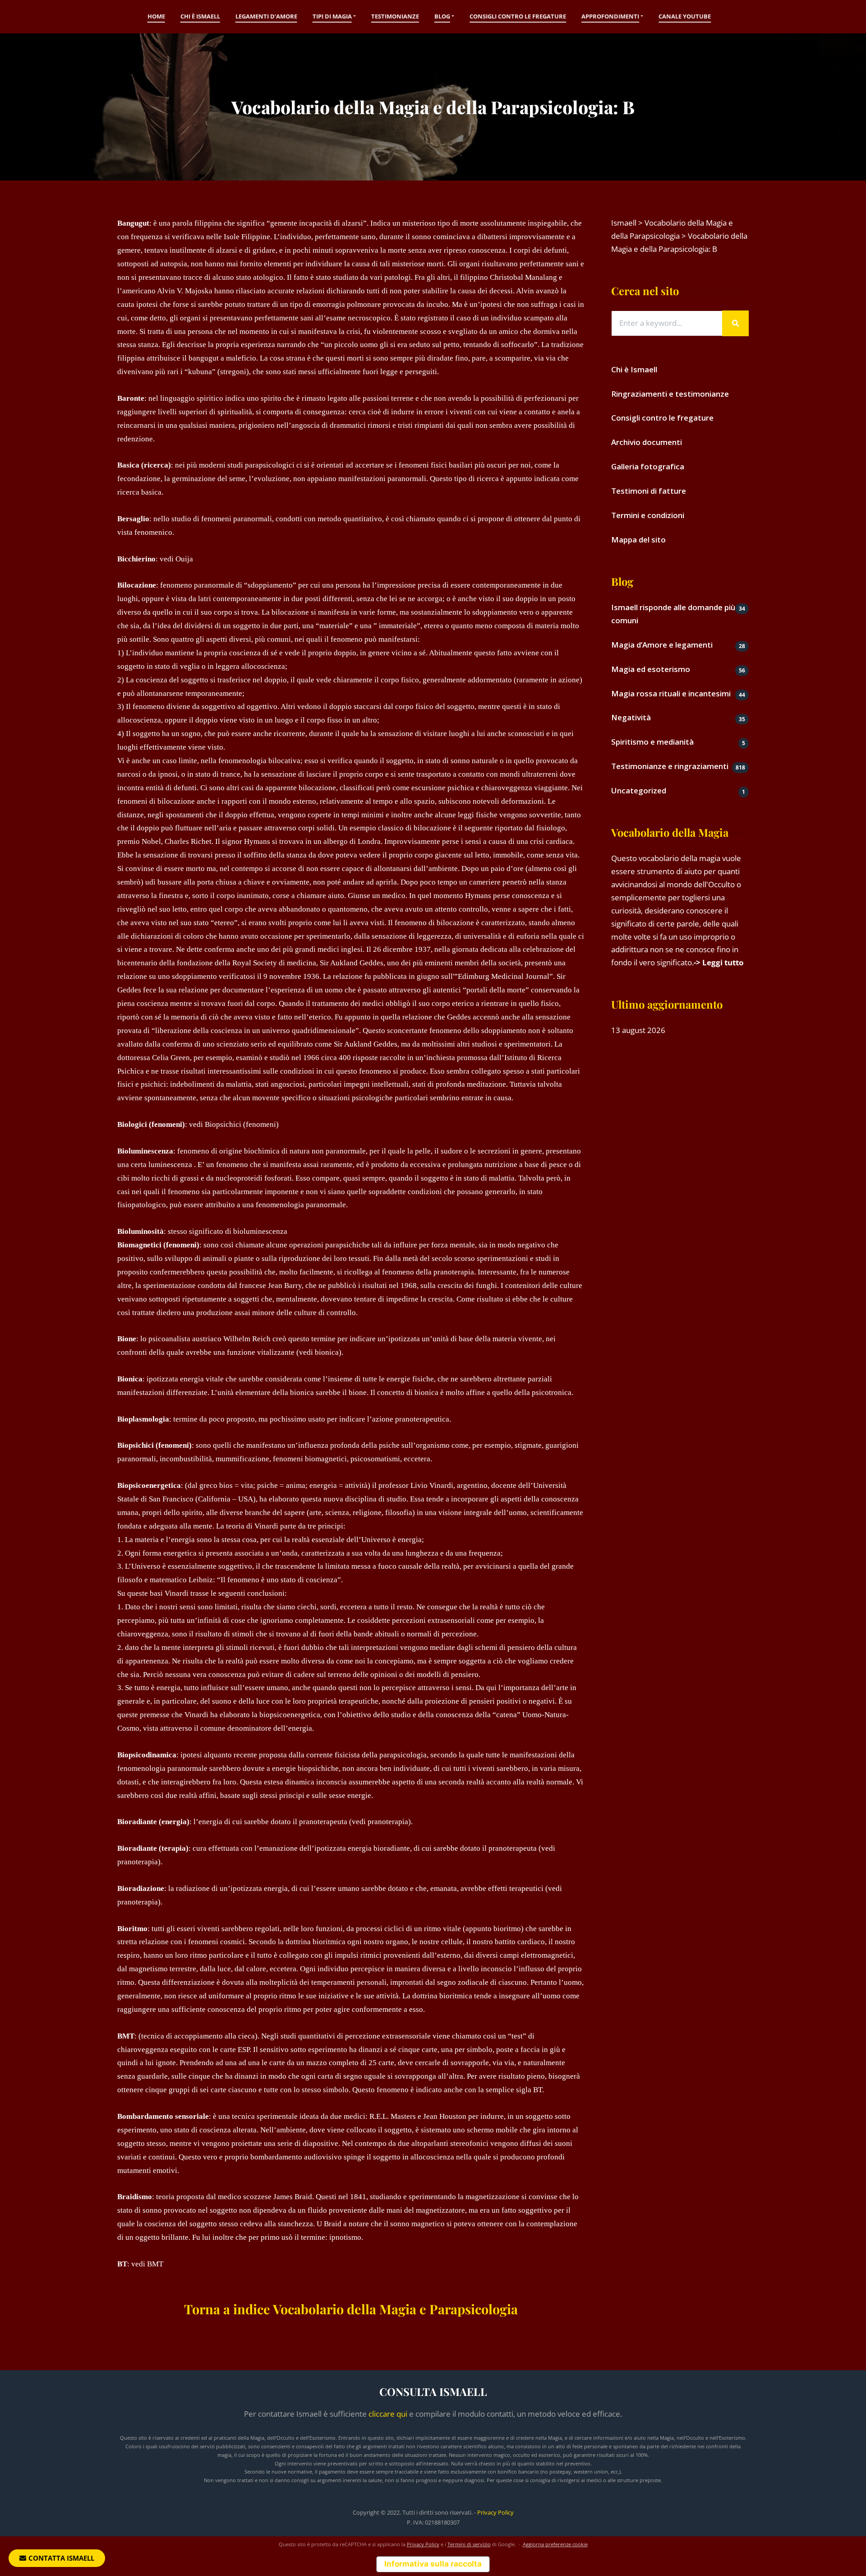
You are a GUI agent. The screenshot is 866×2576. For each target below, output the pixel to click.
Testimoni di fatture (649, 491)
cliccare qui (388, 2414)
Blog (442, 16)
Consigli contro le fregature (518, 16)
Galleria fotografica (648, 466)
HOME (156, 16)
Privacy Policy (495, 2512)
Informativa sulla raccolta (433, 2564)
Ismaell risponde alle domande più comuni (673, 614)
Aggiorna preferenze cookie (555, 2544)
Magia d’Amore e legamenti (662, 645)
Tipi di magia (332, 16)
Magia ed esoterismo (651, 669)
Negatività (631, 717)
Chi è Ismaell (200, 16)
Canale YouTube (685, 16)
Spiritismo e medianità (652, 742)
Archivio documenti (647, 442)
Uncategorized (639, 790)
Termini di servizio (469, 2544)
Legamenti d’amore (266, 16)
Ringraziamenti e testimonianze (670, 394)
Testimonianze (395, 16)
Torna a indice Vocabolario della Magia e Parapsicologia (351, 2309)
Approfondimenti (610, 16)
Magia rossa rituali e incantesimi (671, 693)
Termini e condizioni (648, 515)
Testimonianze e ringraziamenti (670, 766)
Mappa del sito (638, 540)
